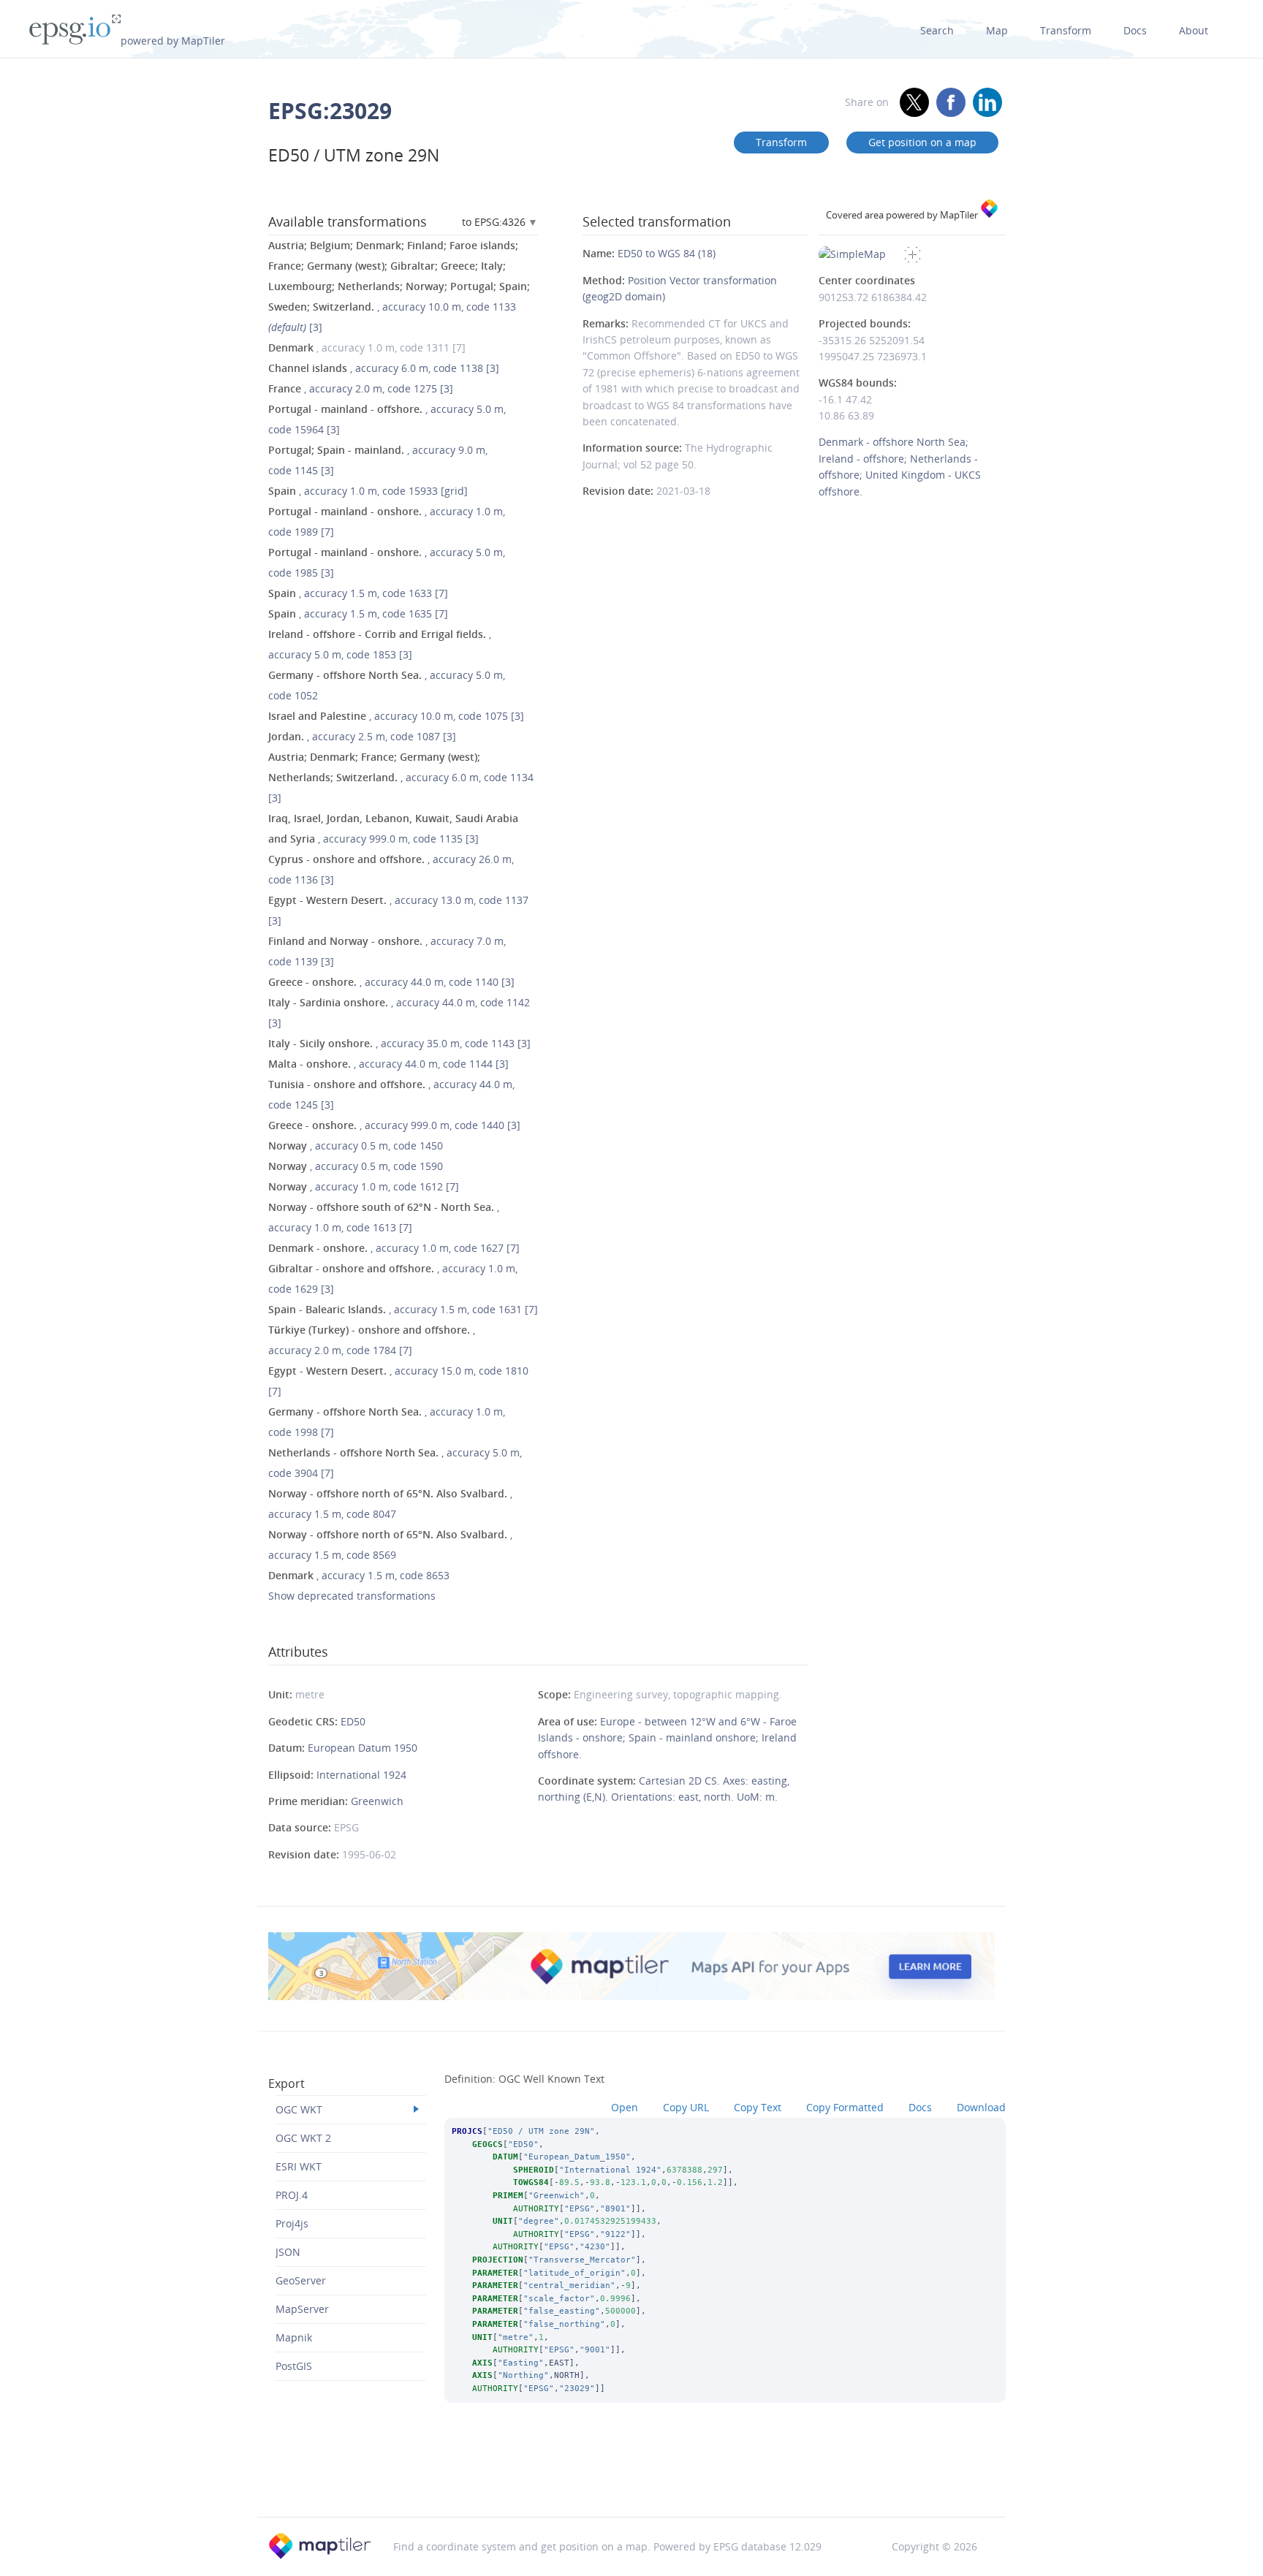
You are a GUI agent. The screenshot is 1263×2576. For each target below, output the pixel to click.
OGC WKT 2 (303, 2138)
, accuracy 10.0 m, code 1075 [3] (396, 716)
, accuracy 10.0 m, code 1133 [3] (399, 286)
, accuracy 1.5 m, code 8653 (359, 1575)
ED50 (353, 1721)
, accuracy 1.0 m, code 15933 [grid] (368, 491)
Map (997, 30)
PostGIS (294, 2366)
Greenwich (377, 1801)
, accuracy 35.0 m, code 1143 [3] (399, 1043)
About (1194, 30)
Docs (1135, 30)
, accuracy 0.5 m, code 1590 (356, 1166)
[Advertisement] (631, 2480)
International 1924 (361, 1775)
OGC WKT (299, 2109)
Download (981, 2107)
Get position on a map (922, 142)
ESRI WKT (299, 2166)
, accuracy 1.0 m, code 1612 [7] (364, 1186)
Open (625, 2107)
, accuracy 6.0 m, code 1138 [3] (384, 368)
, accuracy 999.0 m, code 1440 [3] (394, 1125)
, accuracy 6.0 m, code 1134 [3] (401, 777)
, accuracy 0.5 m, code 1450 (356, 1145)
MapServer (302, 2309)
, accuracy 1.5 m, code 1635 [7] (358, 613)
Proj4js (292, 2223)
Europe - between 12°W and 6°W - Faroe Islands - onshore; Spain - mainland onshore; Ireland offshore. (667, 1738)
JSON (288, 2252)
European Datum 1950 (363, 1748)
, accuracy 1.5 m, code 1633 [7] (358, 593)
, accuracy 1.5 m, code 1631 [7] (403, 1309)
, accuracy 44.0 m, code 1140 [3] (391, 982)
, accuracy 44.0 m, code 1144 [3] (388, 1064)
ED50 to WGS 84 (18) (667, 253)
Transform (1066, 30)
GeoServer (301, 2280)
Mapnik (294, 2337)
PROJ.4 (292, 2195)
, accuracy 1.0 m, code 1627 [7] (394, 1248)
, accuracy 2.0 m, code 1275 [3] (361, 388)
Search (937, 30)
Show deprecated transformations (352, 1596)
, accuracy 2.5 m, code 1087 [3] (362, 736)
